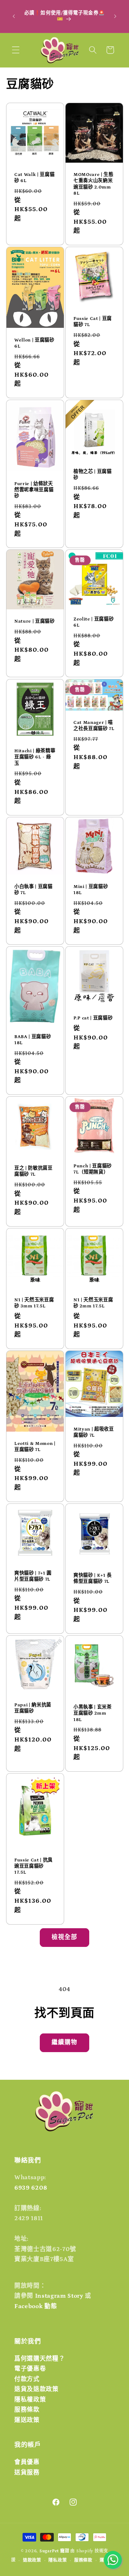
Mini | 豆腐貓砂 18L (91, 890)
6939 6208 (31, 2188)
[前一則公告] (14, 16)
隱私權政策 (30, 2400)
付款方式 (27, 2379)
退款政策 (32, 2560)
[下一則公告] (115, 16)
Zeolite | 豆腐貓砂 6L (94, 622)
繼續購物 (64, 2042)
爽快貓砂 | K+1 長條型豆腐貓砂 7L (93, 1578)
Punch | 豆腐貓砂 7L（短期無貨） (93, 1169)
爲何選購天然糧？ (40, 2359)
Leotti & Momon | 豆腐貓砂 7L (35, 1447)
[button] (16, 50)
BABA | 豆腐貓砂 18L (33, 1040)
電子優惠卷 (30, 2369)
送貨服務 (27, 2473)
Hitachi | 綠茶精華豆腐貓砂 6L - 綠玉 (35, 757)
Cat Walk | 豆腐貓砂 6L (34, 178)
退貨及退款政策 (37, 2389)
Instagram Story (59, 2296)
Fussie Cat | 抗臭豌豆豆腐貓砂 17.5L (34, 1866)
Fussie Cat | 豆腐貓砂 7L (93, 322)
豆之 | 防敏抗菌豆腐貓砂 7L (34, 1172)
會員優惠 (27, 2462)
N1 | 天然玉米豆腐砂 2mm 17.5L (93, 1303)
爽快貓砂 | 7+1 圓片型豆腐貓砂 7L (33, 1576)
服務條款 (27, 2410)
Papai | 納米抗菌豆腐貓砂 (33, 1708)
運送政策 (27, 2420)
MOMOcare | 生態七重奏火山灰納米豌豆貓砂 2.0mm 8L (94, 184)
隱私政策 (58, 2560)
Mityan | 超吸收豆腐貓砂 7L (94, 1432)
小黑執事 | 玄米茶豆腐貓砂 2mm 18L (93, 1713)
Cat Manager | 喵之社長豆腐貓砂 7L (94, 726)
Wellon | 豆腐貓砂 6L (34, 343)
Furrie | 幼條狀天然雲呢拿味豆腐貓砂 (34, 490)
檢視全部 (64, 1937)
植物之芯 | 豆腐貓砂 (93, 475)
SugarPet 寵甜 (54, 2551)
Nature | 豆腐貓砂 (35, 622)
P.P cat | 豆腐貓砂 (93, 1018)
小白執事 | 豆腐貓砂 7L (34, 890)
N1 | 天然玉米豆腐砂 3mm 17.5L (34, 1303)
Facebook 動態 (36, 2306)
